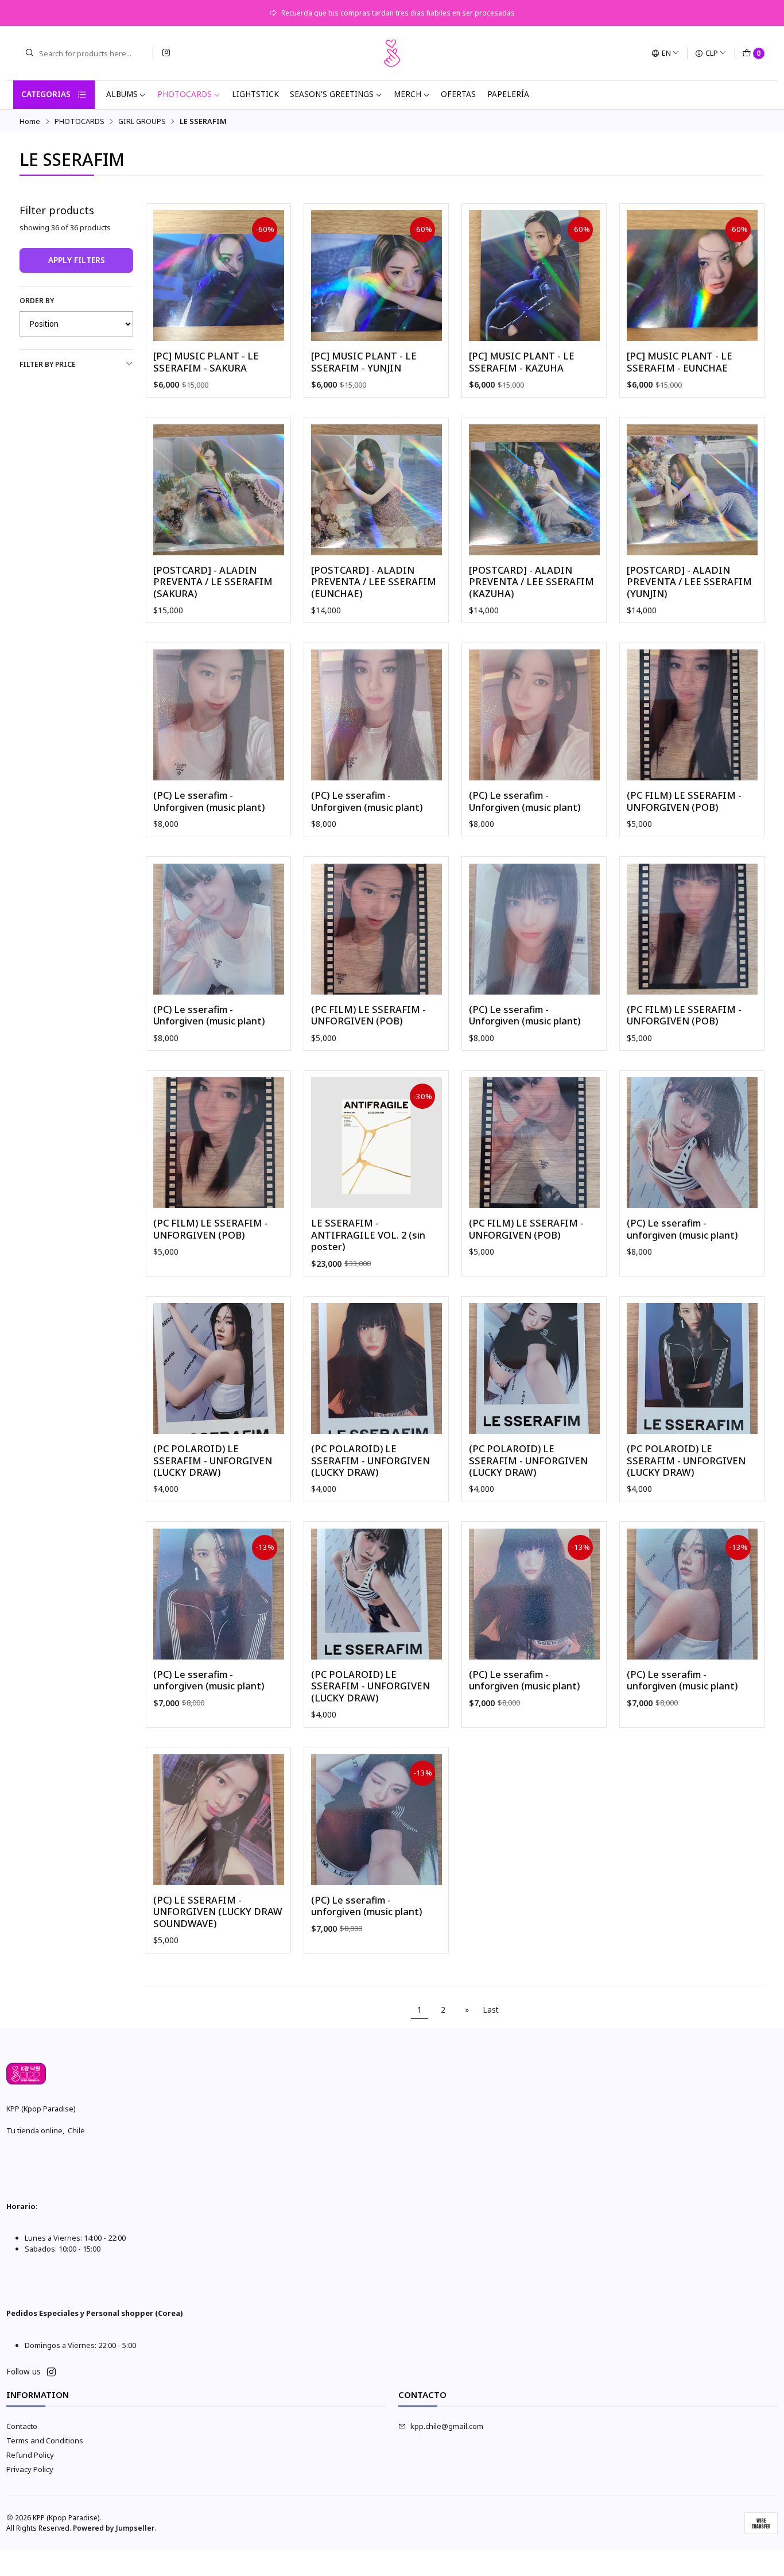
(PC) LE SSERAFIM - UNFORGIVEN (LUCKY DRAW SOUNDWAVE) (218, 1912)
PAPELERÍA (508, 94)
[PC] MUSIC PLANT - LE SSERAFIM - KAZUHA (522, 362)
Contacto (22, 2426)
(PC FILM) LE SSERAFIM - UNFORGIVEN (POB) (684, 801)
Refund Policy (30, 2455)
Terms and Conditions (45, 2440)
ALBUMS (122, 94)
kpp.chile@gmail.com (447, 2426)
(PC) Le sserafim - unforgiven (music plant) (682, 1229)
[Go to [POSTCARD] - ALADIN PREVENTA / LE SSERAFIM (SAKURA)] (219, 490)
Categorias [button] (46, 94)
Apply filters (77, 260)
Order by (37, 301)
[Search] (29, 53)
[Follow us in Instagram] (166, 53)
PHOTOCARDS (185, 94)
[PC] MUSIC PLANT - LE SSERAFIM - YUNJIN (364, 362)
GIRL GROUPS (142, 121)
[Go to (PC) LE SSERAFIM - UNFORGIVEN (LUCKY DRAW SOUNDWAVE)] (219, 1820)
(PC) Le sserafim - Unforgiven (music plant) (209, 801)
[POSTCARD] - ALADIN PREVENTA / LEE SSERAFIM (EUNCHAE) (374, 582)
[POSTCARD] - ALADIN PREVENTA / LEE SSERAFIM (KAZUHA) (531, 582)
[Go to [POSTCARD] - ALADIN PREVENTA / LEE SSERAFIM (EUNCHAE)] (377, 490)
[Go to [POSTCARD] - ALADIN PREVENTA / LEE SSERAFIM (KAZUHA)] (534, 490)
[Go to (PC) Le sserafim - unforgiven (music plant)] (692, 1143)
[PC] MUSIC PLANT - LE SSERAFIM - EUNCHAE (680, 362)
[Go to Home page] (392, 53)
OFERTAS (458, 94)
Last (491, 2010)
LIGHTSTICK (255, 94)
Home (30, 121)
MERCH (407, 94)
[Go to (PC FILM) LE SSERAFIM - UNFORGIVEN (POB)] (692, 715)
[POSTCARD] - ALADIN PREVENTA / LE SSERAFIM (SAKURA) (213, 582)
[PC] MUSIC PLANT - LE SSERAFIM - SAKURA (206, 362)
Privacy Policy (30, 2469)
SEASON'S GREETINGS (332, 94)
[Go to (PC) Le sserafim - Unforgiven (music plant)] (219, 715)
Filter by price (48, 364)
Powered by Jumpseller (114, 2528)
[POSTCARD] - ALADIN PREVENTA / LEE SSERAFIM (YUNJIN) (689, 582)
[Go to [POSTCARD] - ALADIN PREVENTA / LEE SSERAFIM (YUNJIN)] (692, 490)
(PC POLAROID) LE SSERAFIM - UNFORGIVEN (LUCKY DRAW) (213, 1461)
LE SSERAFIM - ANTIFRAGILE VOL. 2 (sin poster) (368, 1235)
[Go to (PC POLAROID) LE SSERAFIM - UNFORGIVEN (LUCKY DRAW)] (219, 1368)
